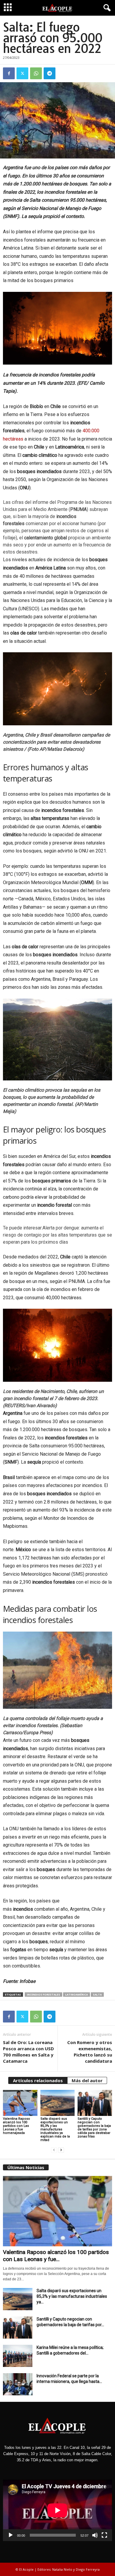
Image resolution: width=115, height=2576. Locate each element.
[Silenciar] (95, 2535)
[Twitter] (22, 73)
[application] (57, 2510)
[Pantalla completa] (104, 2535)
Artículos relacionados (38, 2080)
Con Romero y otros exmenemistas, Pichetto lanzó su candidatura (90, 2052)
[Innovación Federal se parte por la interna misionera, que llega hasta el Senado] (18, 2384)
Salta (97, 1995)
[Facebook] (9, 73)
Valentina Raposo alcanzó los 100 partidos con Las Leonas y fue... (56, 2256)
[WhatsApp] (36, 73)
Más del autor (87, 2080)
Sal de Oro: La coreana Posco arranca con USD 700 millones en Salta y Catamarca (28, 2052)
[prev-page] (54, 2150)
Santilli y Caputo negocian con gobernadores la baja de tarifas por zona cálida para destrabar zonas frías (94, 2128)
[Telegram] (50, 73)
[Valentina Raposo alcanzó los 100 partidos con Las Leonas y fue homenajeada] (20, 2103)
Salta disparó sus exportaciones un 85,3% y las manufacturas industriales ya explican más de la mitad (55, 2129)
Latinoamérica (77, 1995)
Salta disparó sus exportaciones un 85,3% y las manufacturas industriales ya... (72, 2296)
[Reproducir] (11, 2535)
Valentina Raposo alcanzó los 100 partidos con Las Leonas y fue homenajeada (17, 2126)
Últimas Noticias (26, 2167)
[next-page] (61, 2150)
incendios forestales (43, 1995)
